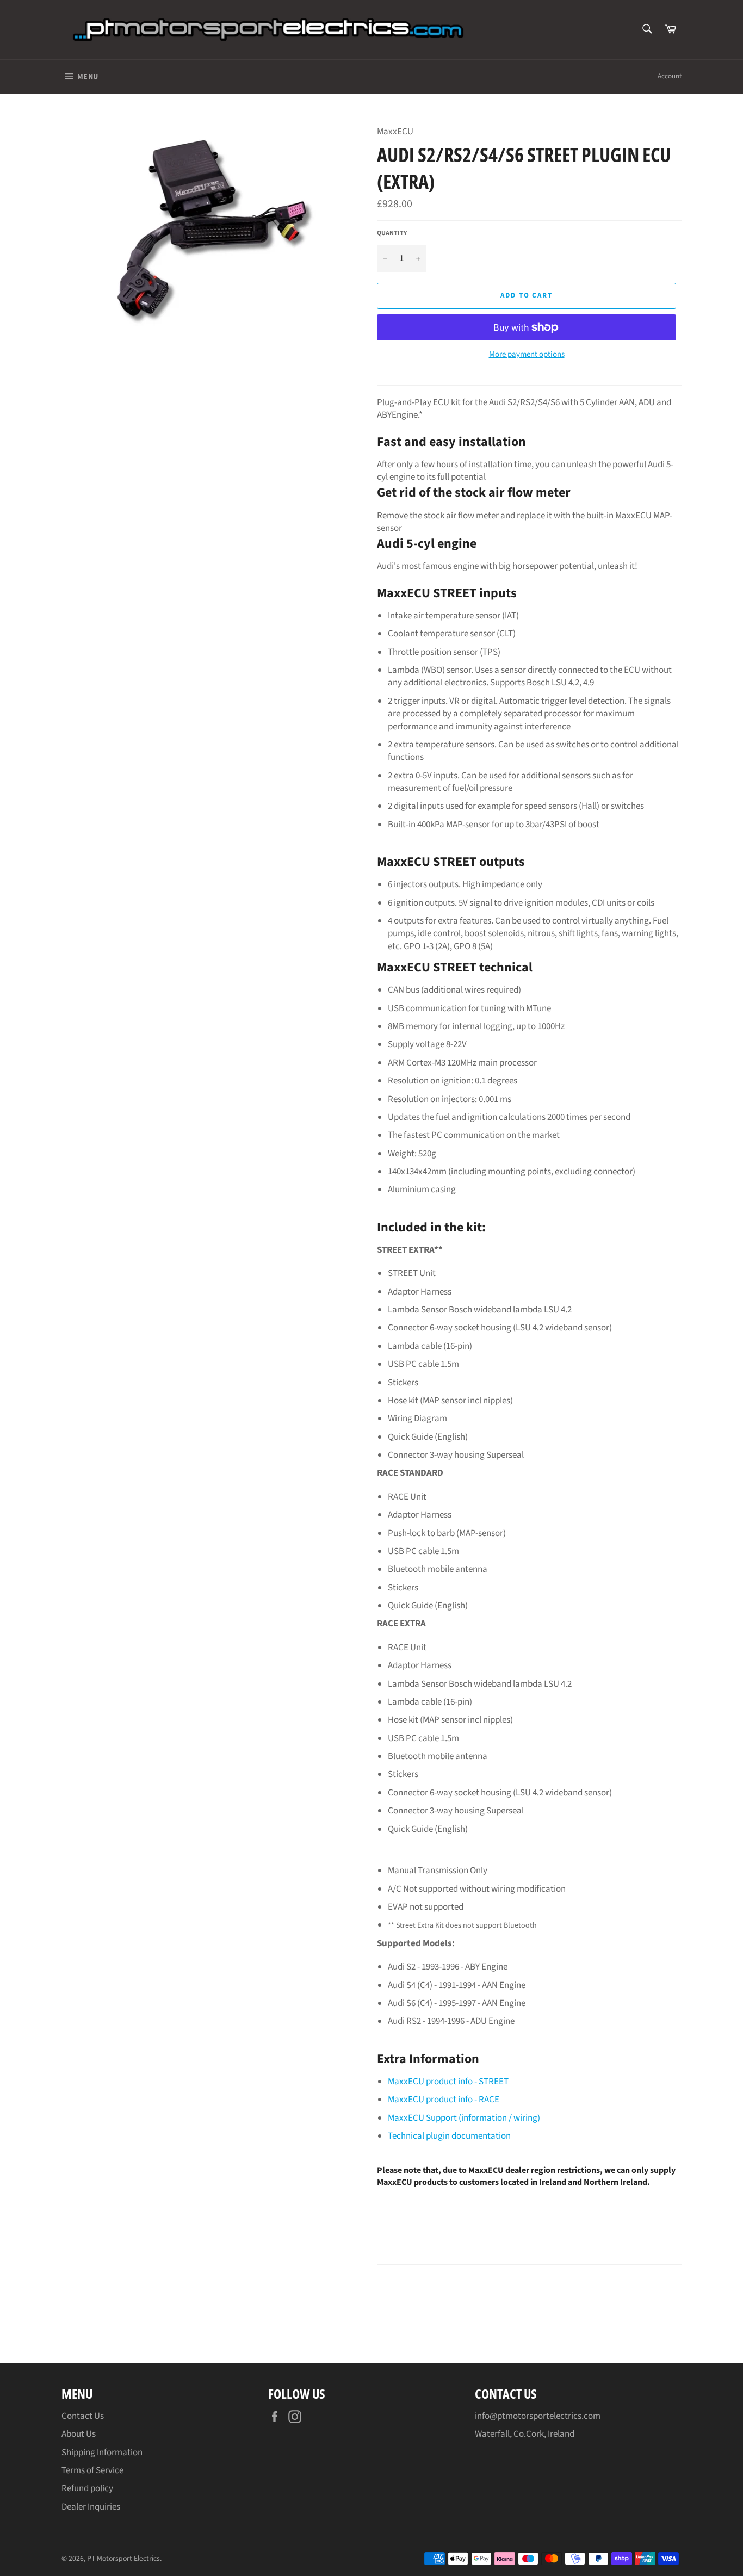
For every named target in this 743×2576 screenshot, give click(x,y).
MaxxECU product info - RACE (444, 2100)
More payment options (527, 355)
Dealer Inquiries (91, 2507)
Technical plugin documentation (449, 2136)
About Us (79, 2434)
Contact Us (83, 2416)
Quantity (392, 233)
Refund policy (87, 2488)
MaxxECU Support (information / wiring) (464, 2118)
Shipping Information (102, 2453)
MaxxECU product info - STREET (448, 2082)
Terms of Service (92, 2470)
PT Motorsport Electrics (123, 2558)
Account (670, 76)
